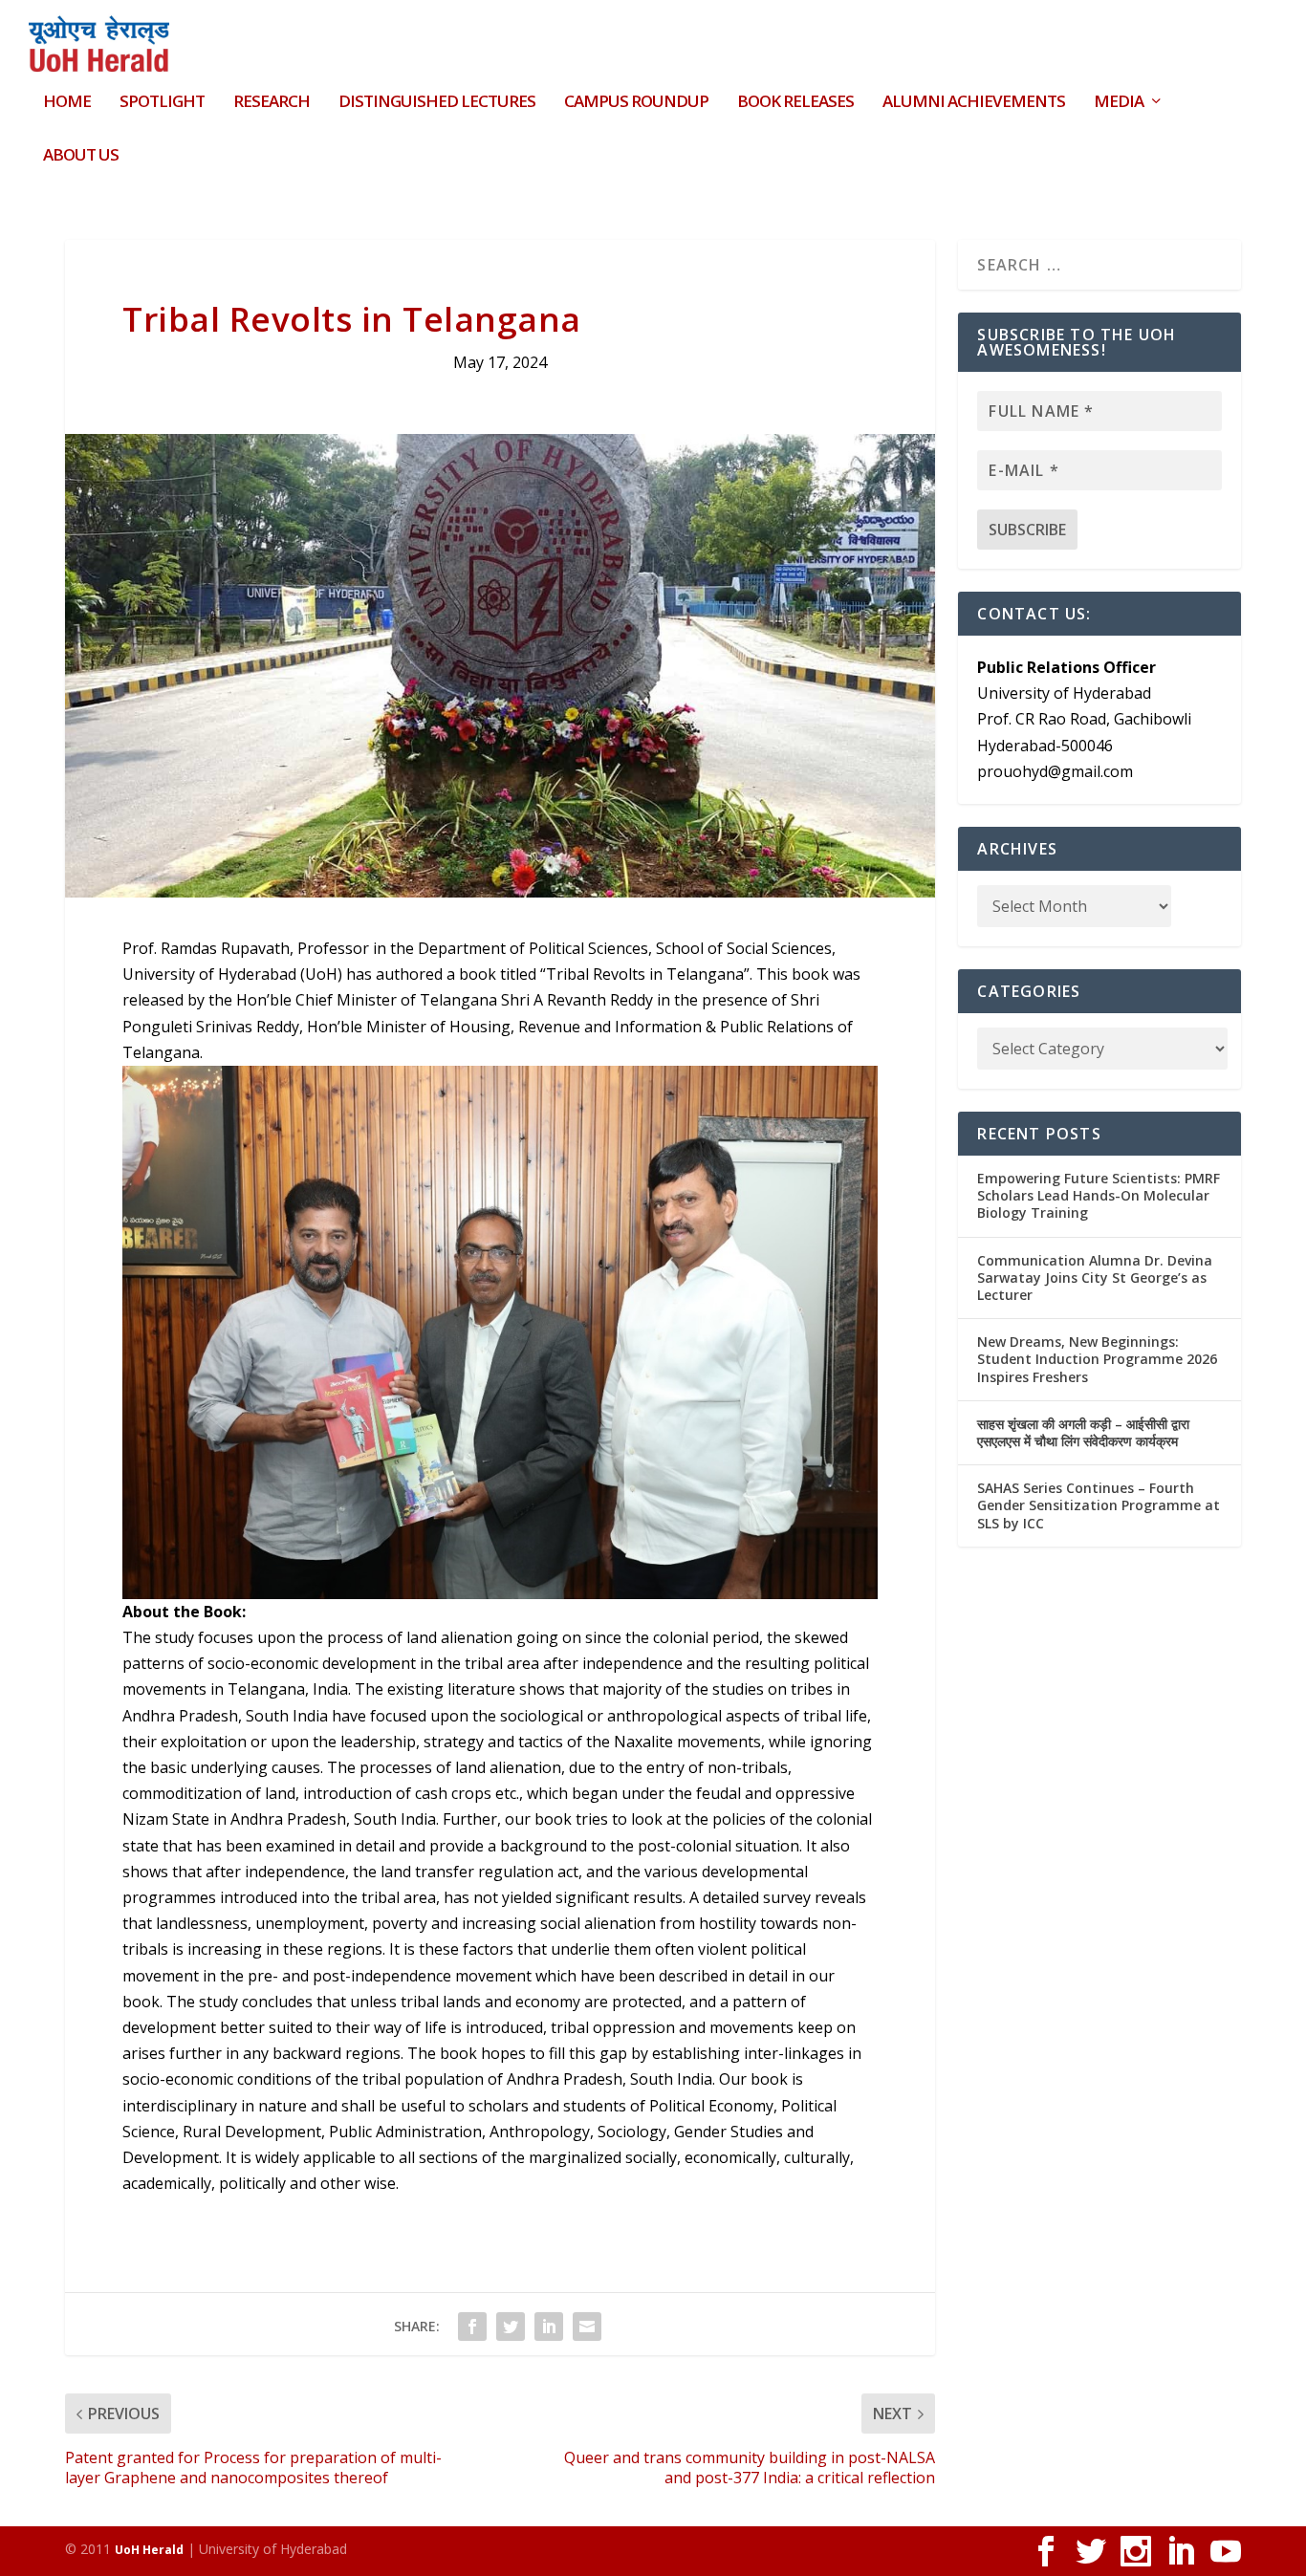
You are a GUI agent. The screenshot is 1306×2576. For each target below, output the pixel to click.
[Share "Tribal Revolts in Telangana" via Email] (587, 2327)
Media (1119, 103)
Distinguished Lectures (437, 103)
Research (272, 103)
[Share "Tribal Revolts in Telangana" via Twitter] (511, 2327)
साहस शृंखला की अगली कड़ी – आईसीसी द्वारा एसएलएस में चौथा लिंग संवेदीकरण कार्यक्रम (1083, 1432)
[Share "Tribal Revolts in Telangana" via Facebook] (472, 2327)
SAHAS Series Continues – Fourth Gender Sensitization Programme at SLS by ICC (1099, 1505)
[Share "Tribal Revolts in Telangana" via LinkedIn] (549, 2327)
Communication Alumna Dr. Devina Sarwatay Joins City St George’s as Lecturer (1095, 1277)
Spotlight (162, 103)
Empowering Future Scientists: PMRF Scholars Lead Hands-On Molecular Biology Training (1099, 1195)
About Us (81, 156)
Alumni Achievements (974, 103)
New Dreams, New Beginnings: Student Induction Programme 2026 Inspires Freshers (1097, 1359)
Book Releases (795, 103)
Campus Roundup (636, 103)
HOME (67, 103)
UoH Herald (149, 2550)
